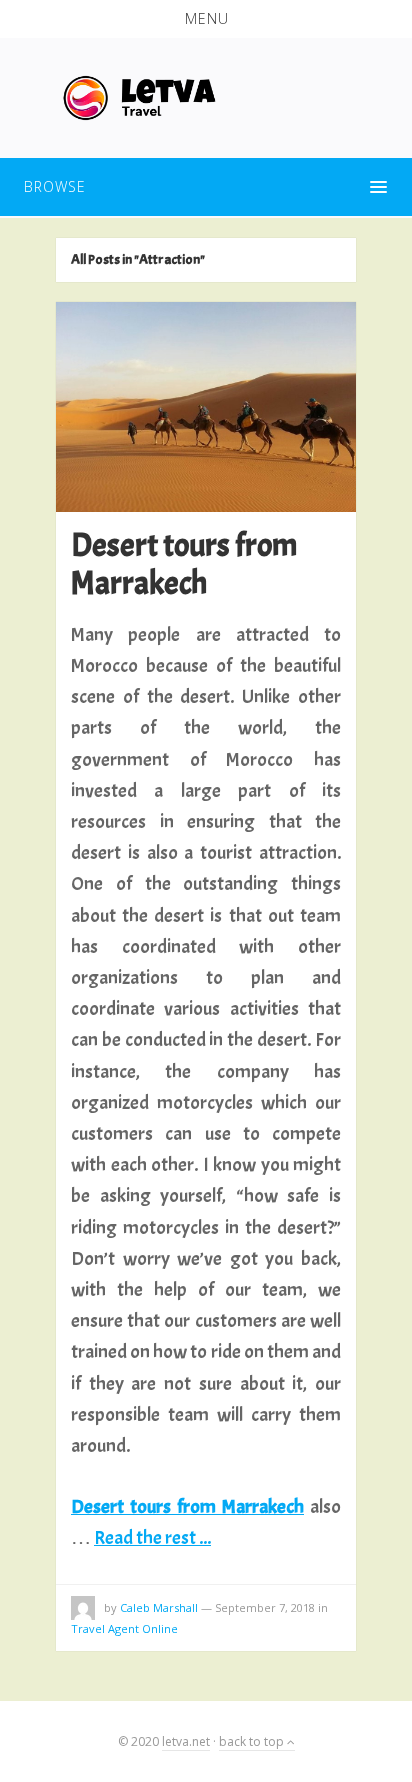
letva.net (186, 1741)
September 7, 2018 (265, 1607)
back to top (253, 1741)
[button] (206, 19)
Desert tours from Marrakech (184, 564)
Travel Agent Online (124, 1628)
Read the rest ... (152, 1537)
